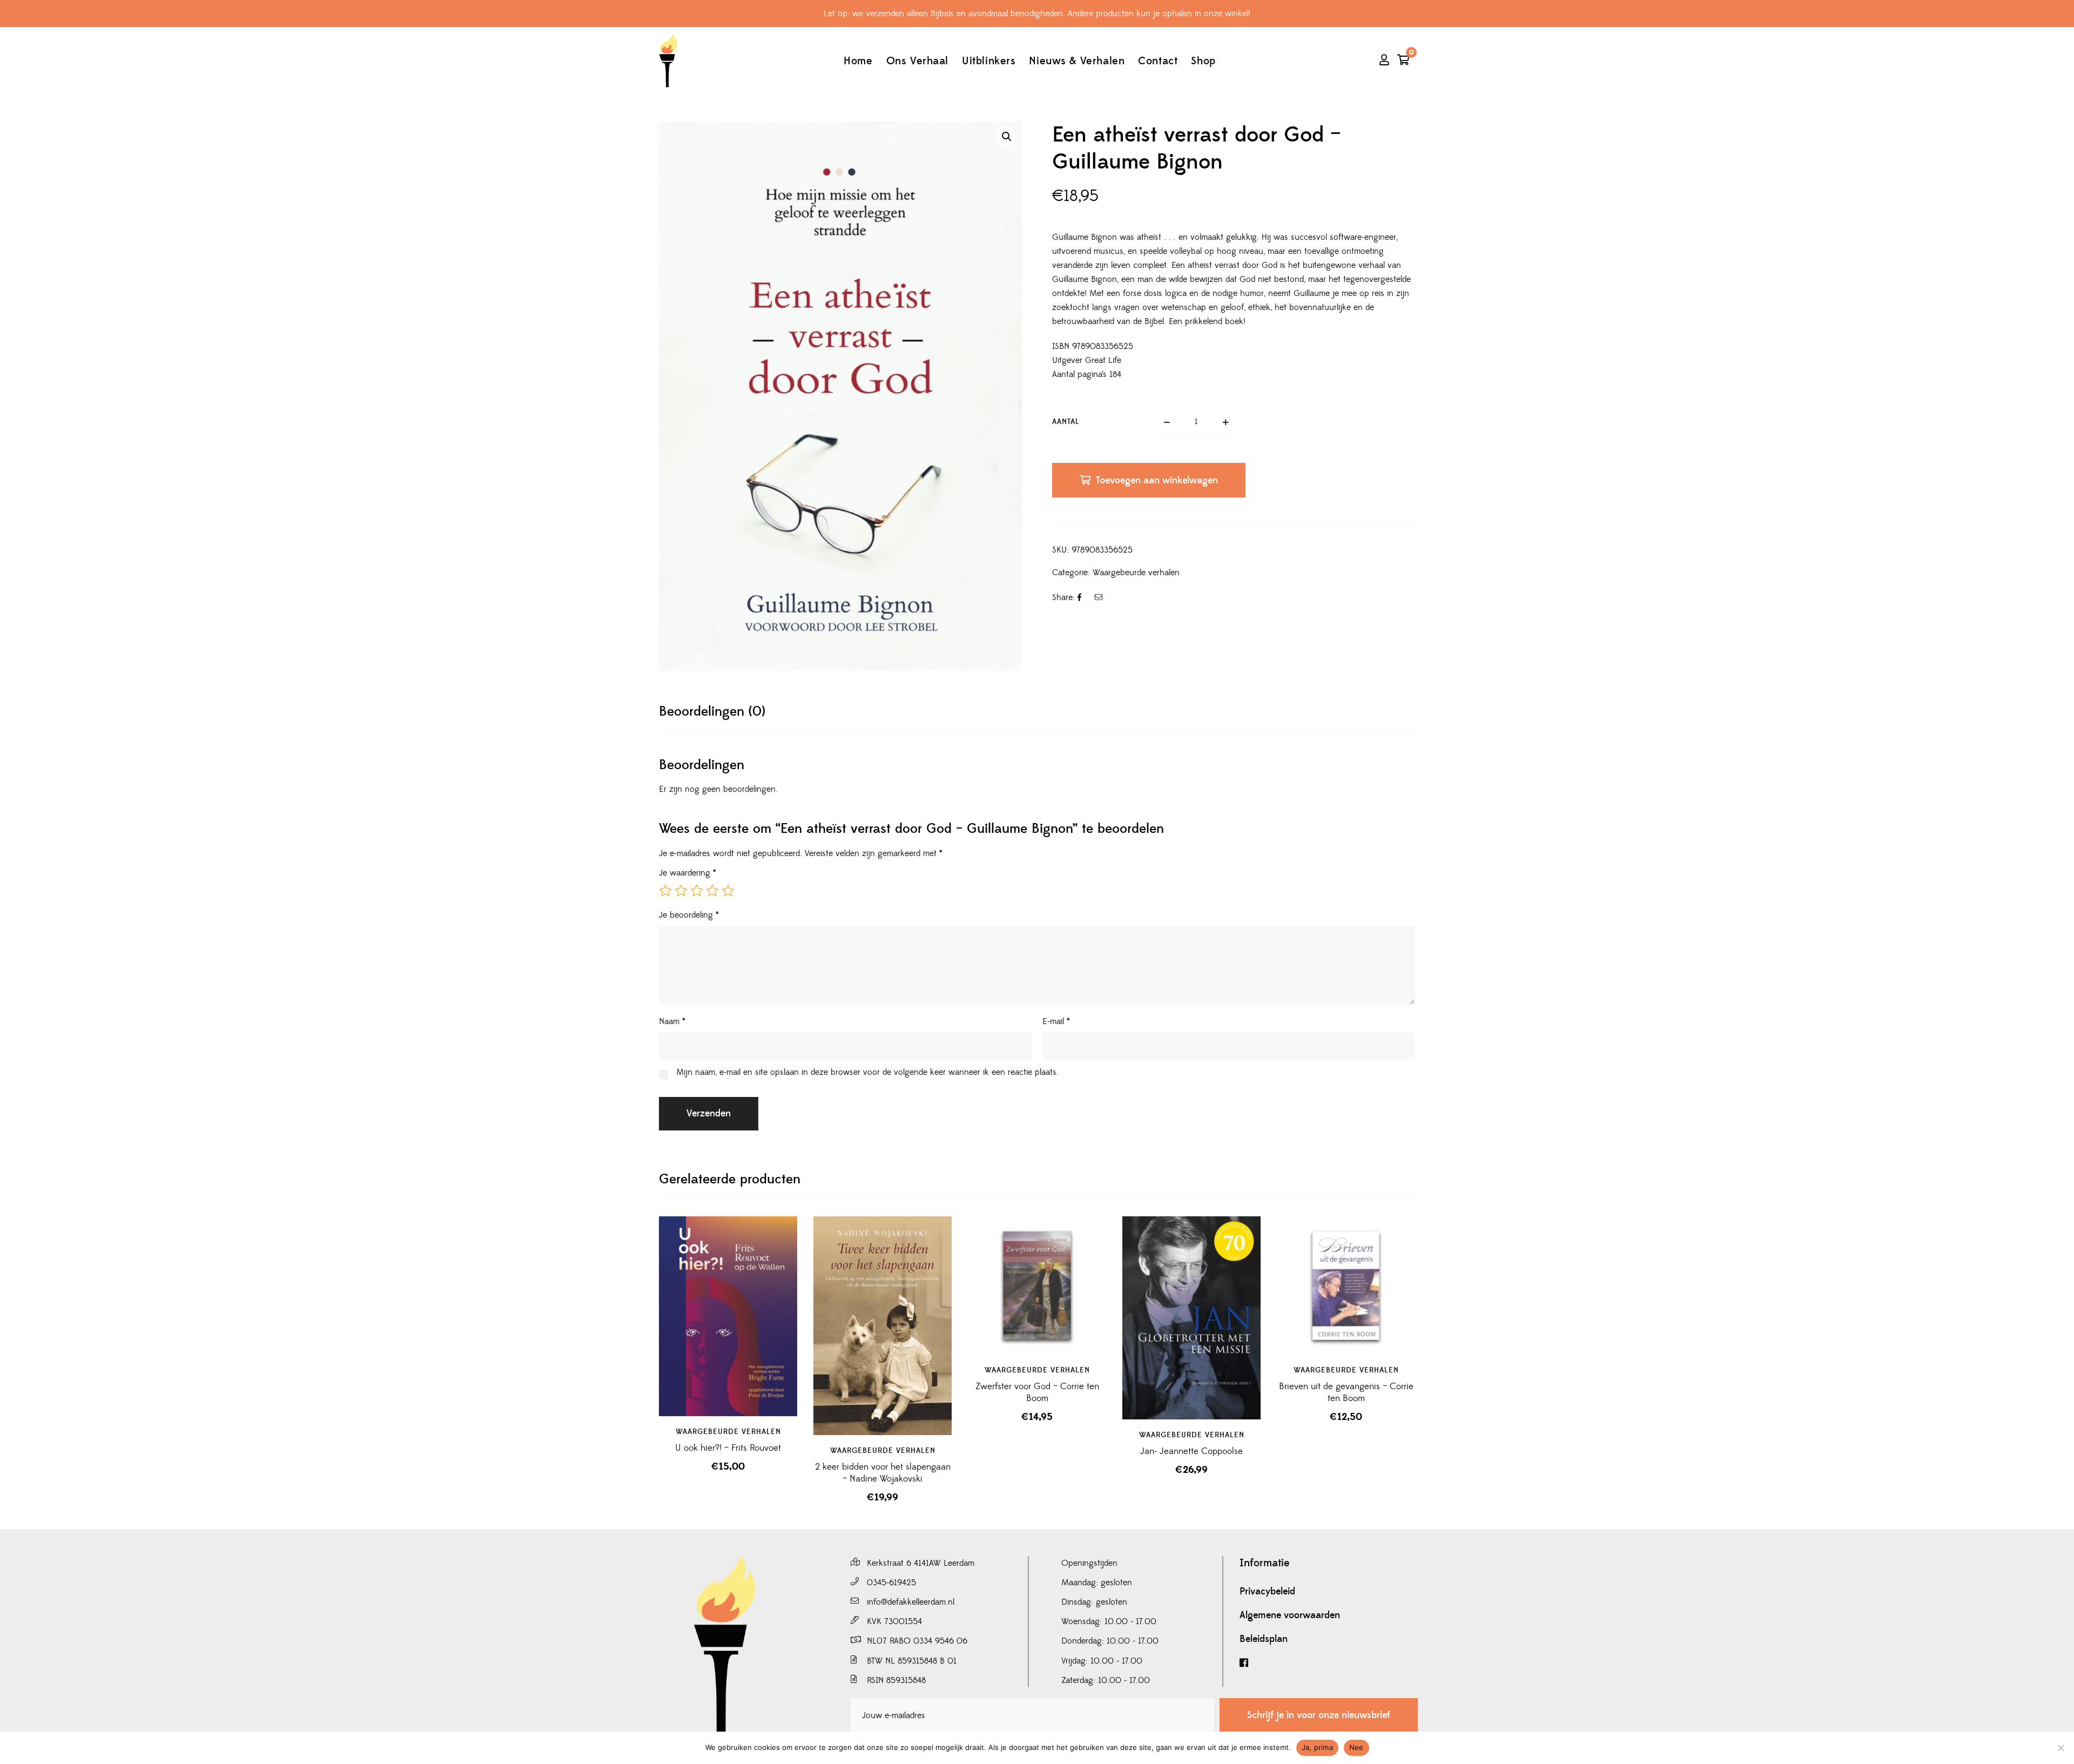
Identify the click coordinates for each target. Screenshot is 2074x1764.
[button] (1007, 137)
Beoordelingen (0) (712, 712)
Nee (1356, 1747)
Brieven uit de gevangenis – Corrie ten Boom (1346, 1392)
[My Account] (1384, 61)
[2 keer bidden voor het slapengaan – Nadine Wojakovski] (883, 1326)
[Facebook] (1329, 1663)
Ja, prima (1317, 1747)
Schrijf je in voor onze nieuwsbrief (1319, 1715)
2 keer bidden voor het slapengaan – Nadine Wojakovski (883, 1473)
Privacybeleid (1267, 1592)
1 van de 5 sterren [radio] (665, 891)
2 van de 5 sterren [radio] (681, 891)
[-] (668, 61)
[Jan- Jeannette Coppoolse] (1191, 1318)
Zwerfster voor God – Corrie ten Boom (1037, 1392)
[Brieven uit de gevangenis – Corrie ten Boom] (1346, 1285)
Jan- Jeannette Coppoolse (1191, 1451)
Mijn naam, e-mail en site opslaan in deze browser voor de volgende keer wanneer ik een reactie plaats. (867, 1072)
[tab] (712, 712)
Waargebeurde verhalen (1136, 573)
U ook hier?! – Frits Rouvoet (728, 1448)
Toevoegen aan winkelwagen (1157, 480)
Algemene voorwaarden (1290, 1615)
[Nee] (2060, 1748)
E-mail (1056, 1021)
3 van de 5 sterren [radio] (697, 891)
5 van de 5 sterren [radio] (728, 891)
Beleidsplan (1264, 1639)
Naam (672, 1021)
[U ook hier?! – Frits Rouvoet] (728, 1316)
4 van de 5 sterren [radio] (712, 891)
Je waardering (688, 873)
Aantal (1066, 422)
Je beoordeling (689, 915)
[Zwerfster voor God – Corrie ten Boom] (1037, 1285)
